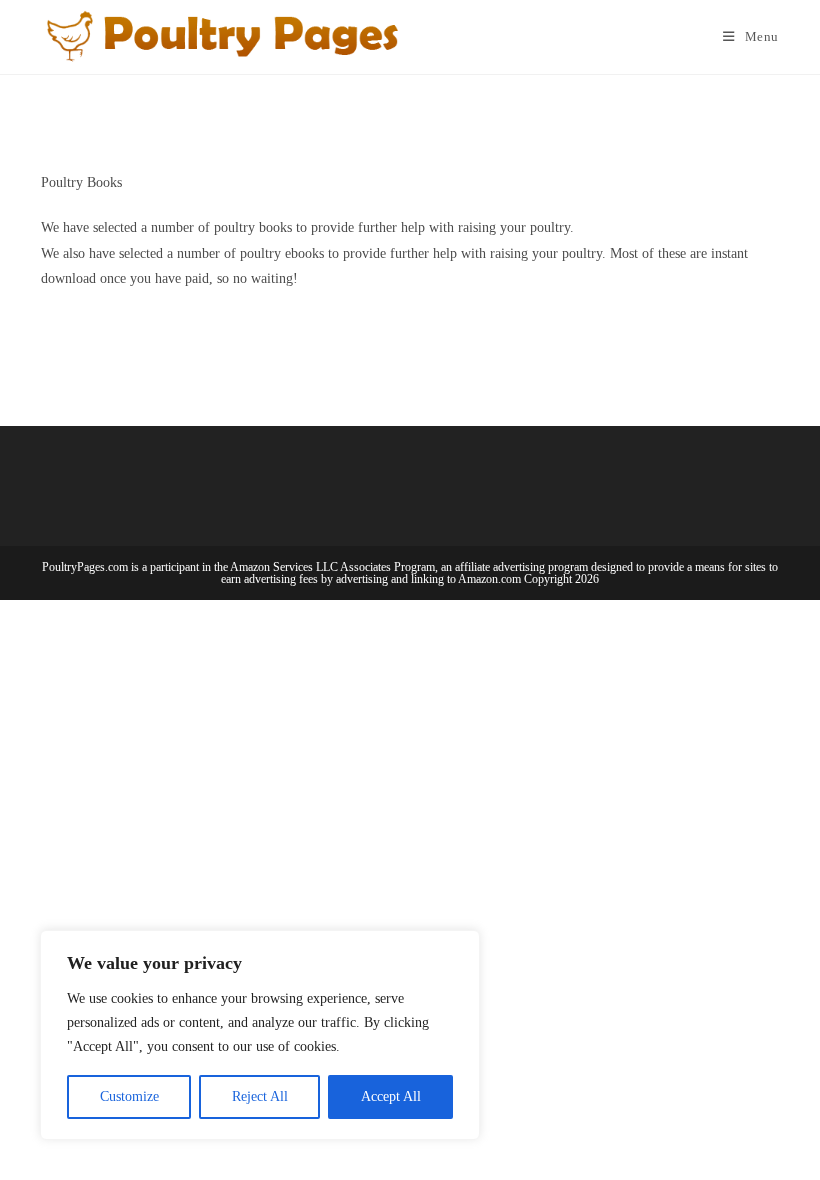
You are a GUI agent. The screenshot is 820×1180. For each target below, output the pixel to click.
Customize (129, 1096)
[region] (260, 1035)
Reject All (260, 1096)
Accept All (391, 1096)
